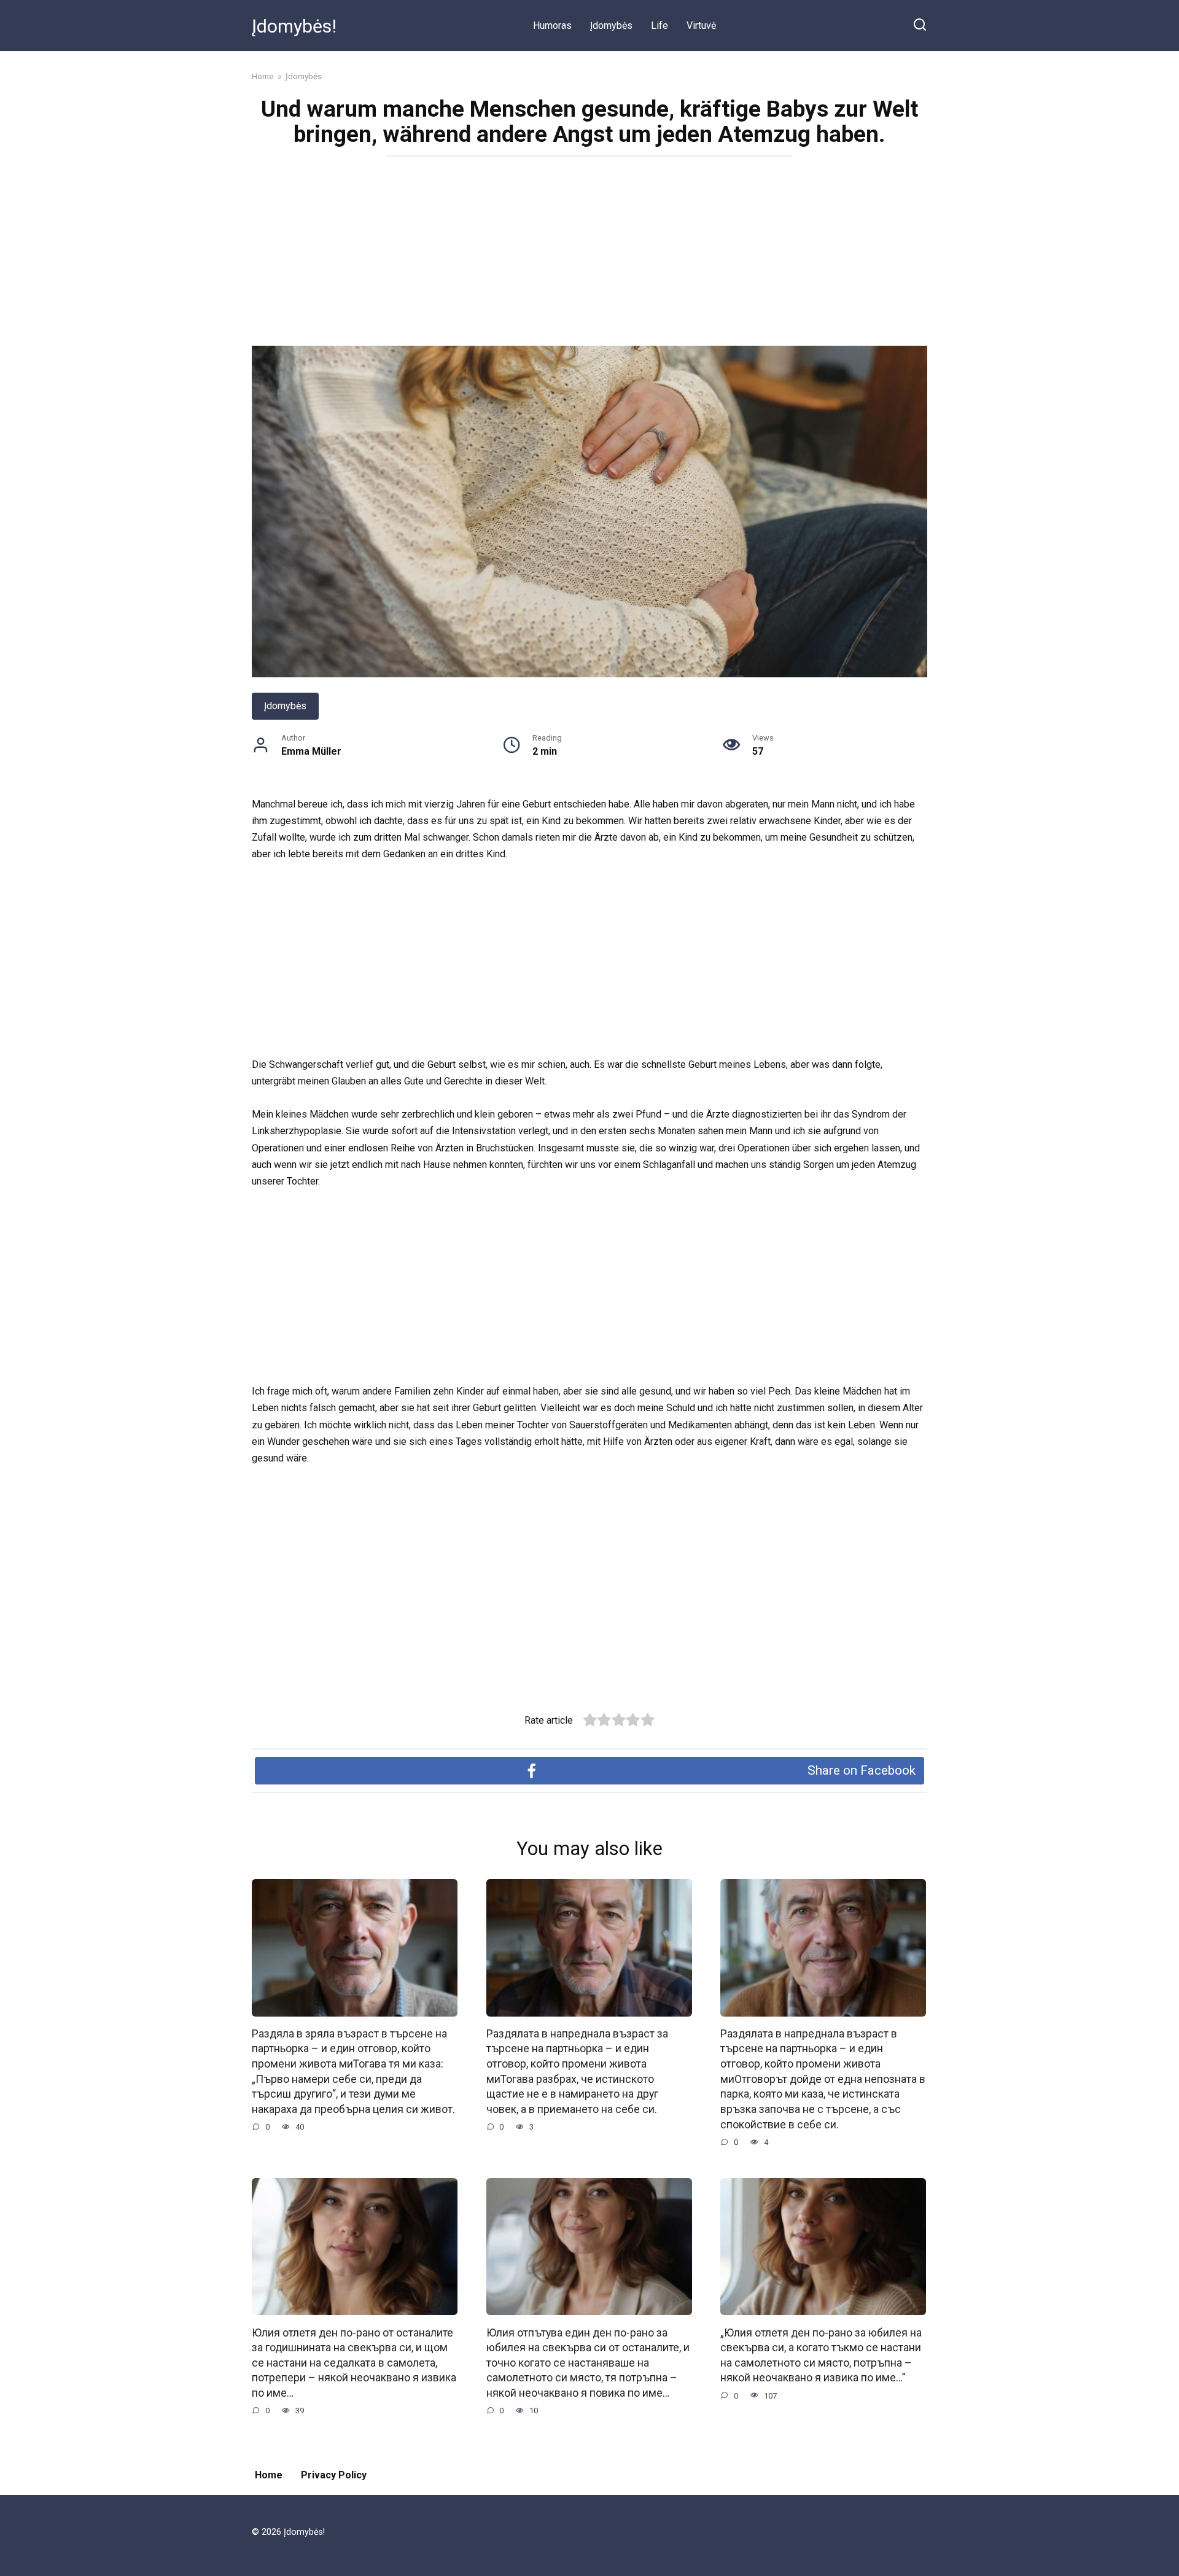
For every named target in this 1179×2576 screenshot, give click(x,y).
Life (660, 25)
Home (269, 2475)
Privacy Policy (334, 2475)
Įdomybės (611, 25)
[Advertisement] (589, 255)
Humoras (552, 25)
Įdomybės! (294, 26)
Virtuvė (701, 25)
